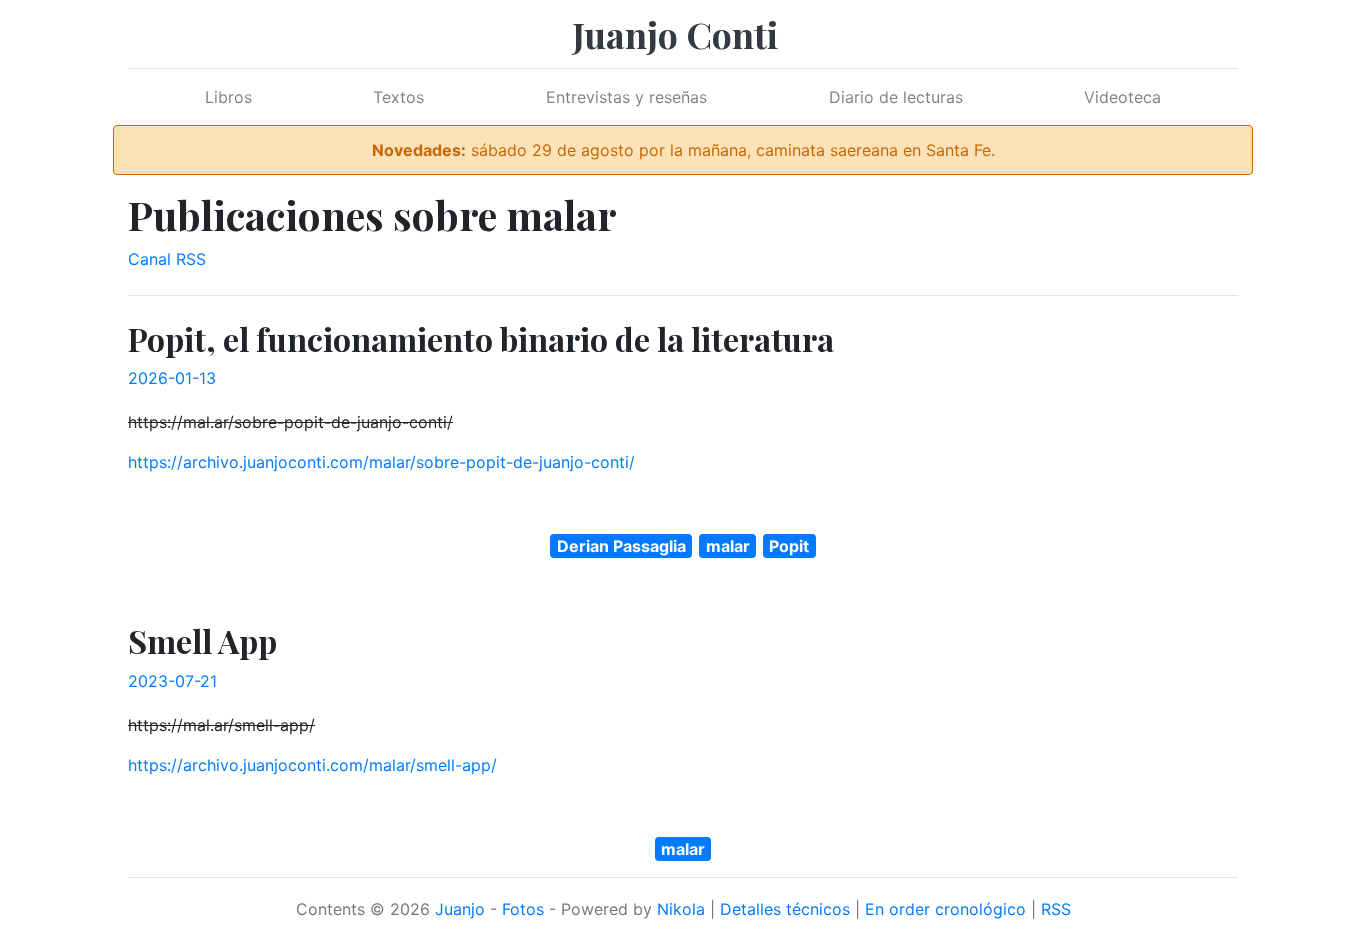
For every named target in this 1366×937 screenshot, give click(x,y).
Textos (398, 97)
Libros (228, 97)
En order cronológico (945, 909)
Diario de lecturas (896, 97)
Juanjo (460, 909)
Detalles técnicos (785, 909)
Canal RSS (167, 259)
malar (728, 546)
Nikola (681, 909)
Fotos (523, 909)
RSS (1056, 909)
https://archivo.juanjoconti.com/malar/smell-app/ (312, 765)
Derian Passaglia (621, 546)
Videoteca (1122, 97)
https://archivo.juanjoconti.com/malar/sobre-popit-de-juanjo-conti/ (381, 462)
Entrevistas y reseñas (626, 97)
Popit (789, 546)
